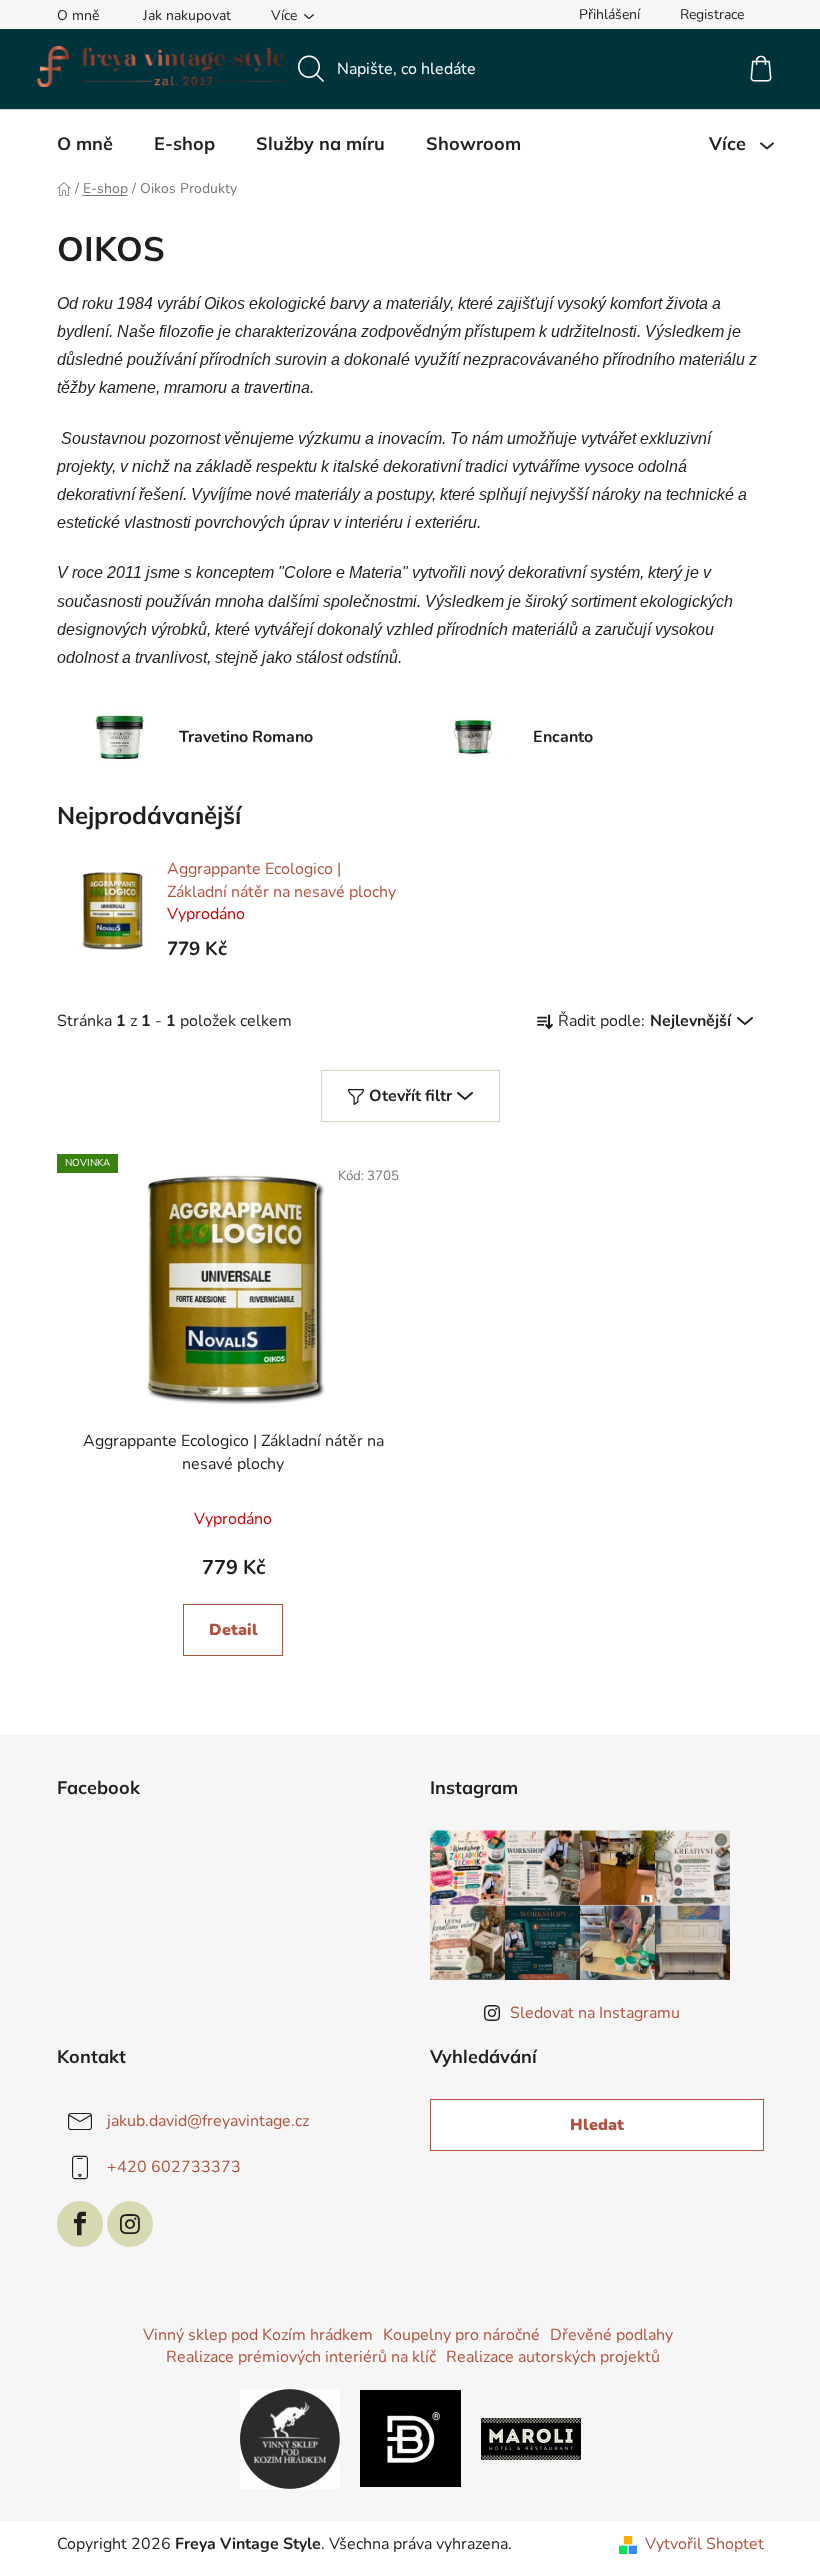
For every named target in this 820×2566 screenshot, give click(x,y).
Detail (233, 1630)
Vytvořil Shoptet (704, 2544)
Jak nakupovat (187, 15)
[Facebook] (80, 2224)
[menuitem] (85, 144)
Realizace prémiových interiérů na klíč (301, 2357)
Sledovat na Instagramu (595, 2013)
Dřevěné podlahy (611, 2335)
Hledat (597, 2125)
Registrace (712, 14)
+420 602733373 (174, 2167)
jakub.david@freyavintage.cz (208, 2121)
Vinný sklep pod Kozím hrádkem (258, 2335)
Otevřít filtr (410, 1096)
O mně (78, 15)
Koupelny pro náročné (461, 2335)
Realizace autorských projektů (553, 2357)
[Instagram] (130, 2224)
